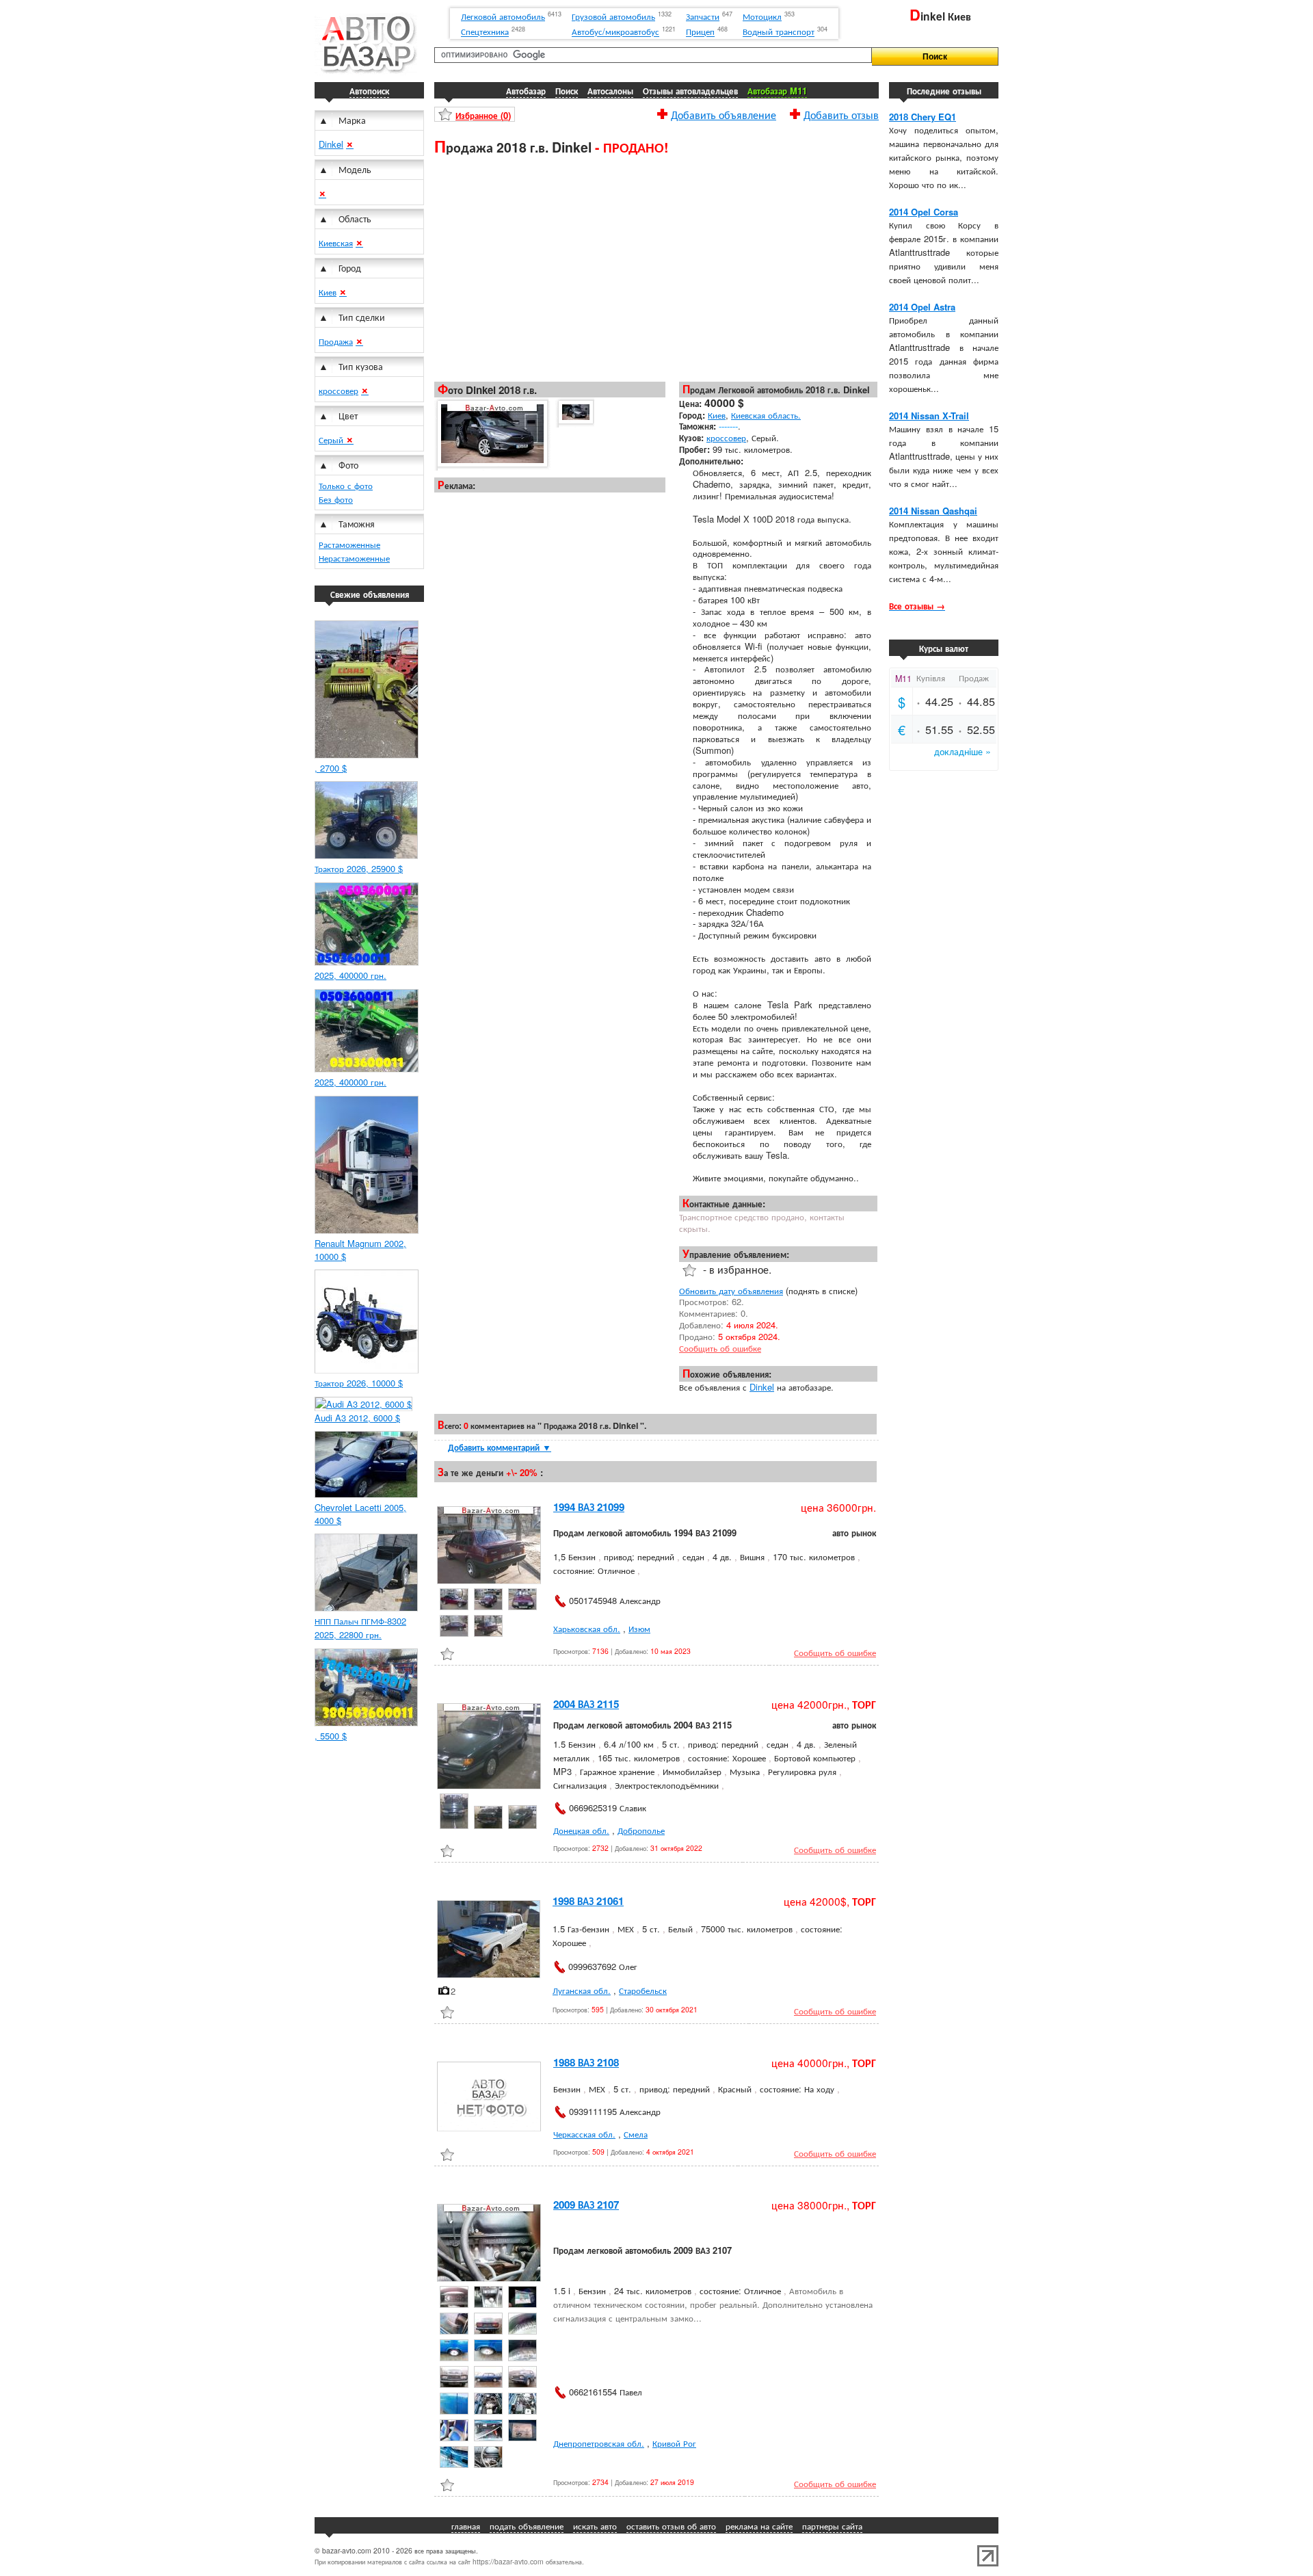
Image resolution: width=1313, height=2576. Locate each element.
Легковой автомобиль (503, 16)
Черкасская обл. (584, 2134)
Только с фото (346, 485)
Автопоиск (369, 91)
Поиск (567, 91)
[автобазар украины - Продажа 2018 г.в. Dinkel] (491, 434)
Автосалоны (610, 91)
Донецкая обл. (581, 1830)
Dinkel (331, 144)
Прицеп (700, 32)
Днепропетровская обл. (599, 2443)
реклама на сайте (759, 2526)
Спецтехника (485, 32)
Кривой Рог (674, 2443)
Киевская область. (766, 415)
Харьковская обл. (587, 1628)
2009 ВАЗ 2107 (586, 2205)
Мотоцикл (762, 16)
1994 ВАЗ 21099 (589, 1507)
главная (466, 2526)
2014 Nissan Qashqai (933, 511)
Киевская (336, 242)
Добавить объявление (724, 113)
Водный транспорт (779, 32)
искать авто (595, 2526)
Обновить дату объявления (731, 1290)
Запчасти (703, 16)
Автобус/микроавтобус (615, 32)
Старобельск (643, 1990)
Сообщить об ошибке (720, 1348)
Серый (332, 439)
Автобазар (526, 91)
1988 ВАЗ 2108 (586, 2062)
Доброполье (641, 1830)
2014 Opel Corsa (924, 212)
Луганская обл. (582, 1990)
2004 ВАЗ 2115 (586, 1704)
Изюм (639, 1628)
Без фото (336, 499)
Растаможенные (349, 544)
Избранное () (483, 115)
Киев (328, 292)
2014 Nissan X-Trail (929, 416)
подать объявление (527, 2526)
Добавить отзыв (841, 113)
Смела (636, 2134)
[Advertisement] (656, 267)
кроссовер (339, 390)
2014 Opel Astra (922, 307)
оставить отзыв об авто (671, 2526)
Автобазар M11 (777, 91)
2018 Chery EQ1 (923, 117)
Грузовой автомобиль (613, 16)
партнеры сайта (832, 2526)
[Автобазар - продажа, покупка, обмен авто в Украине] (366, 71)
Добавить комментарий (500, 1447)
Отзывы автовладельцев (690, 91)
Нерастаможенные (354, 558)
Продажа (336, 341)
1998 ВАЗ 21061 (588, 1901)
